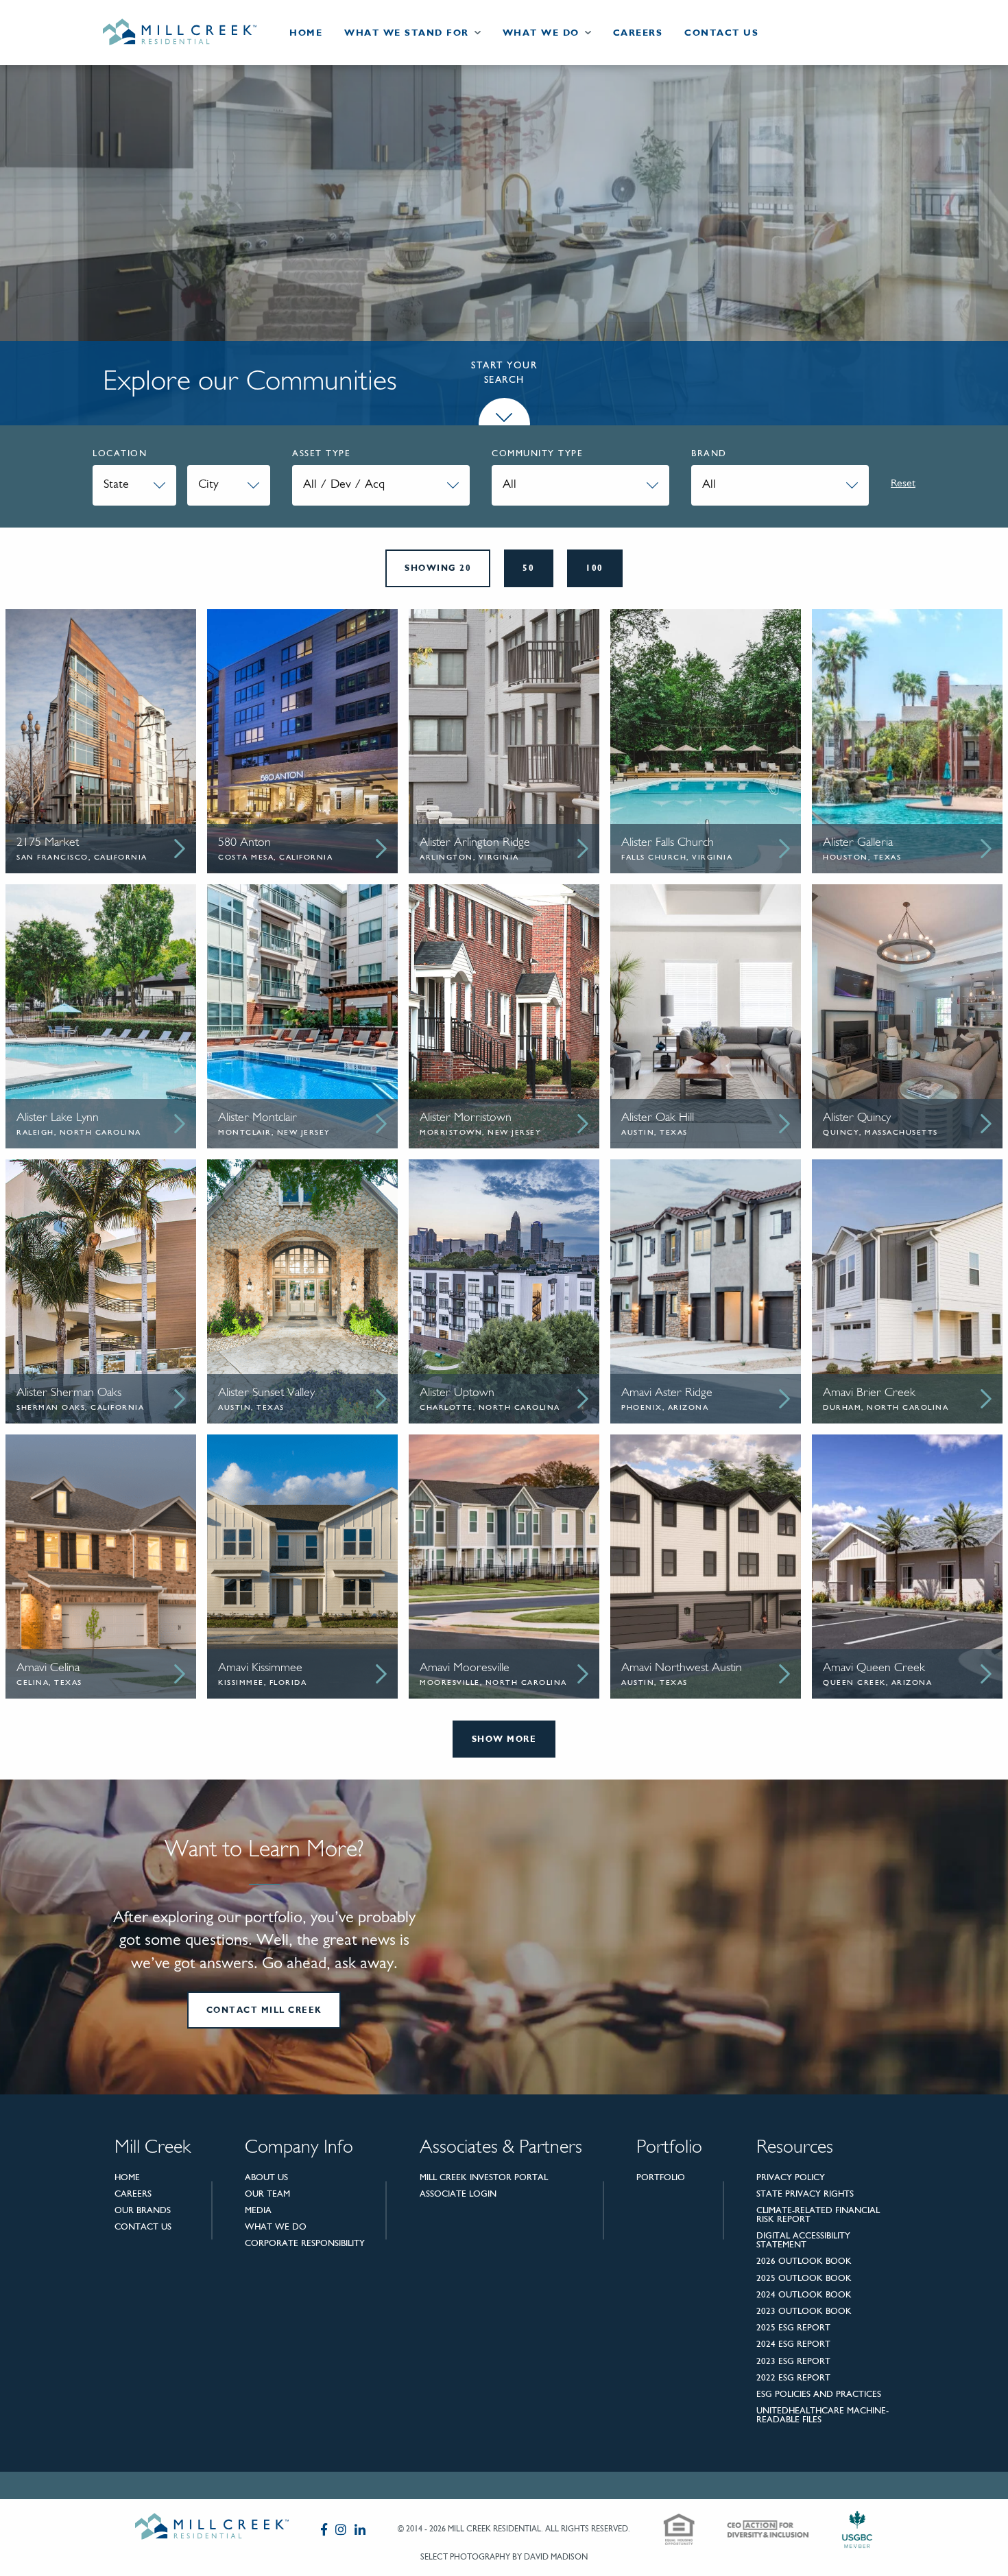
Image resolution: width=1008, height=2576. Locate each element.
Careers (638, 33)
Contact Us (721, 33)
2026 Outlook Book (804, 2261)
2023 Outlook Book (804, 2311)
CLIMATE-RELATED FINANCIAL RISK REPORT (818, 2214)
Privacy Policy (791, 2177)
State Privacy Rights (805, 2194)
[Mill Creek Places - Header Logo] (191, 33)
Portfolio (661, 2177)
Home (306, 33)
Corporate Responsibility (305, 2243)
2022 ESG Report (793, 2377)
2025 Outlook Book (804, 2278)
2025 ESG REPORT (793, 2327)
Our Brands (143, 2210)
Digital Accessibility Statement (803, 2240)
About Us (266, 2177)
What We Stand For (407, 33)
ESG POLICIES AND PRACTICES (819, 2394)
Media (258, 2210)
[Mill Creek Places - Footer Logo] (212, 2529)
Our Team (267, 2194)
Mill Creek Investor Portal (484, 2177)
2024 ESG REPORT (793, 2344)
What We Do (541, 33)
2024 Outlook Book (804, 2294)
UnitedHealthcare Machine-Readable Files (823, 2415)
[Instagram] (341, 2529)
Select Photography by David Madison (504, 2557)
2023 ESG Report (793, 2361)
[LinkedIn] (360, 2529)
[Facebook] (324, 2529)
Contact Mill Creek (264, 2010)
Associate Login (458, 2194)
